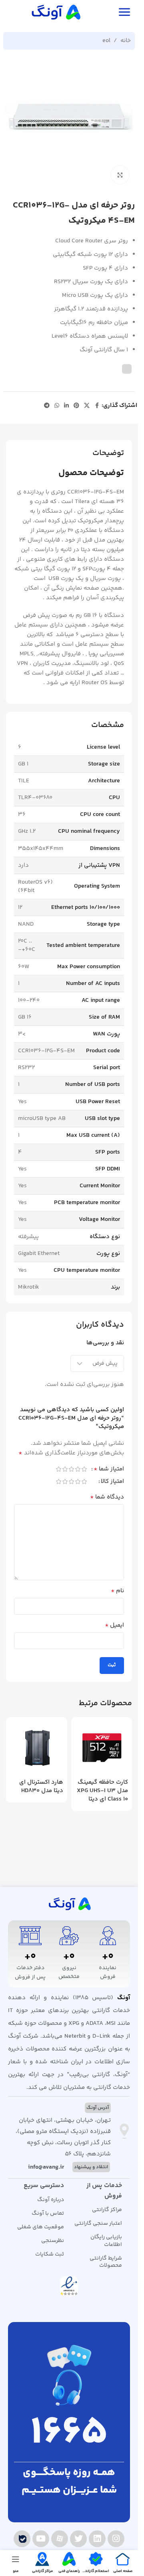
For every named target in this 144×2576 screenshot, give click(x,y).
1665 (69, 2434)
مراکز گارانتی (107, 2210)
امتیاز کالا (112, 1482)
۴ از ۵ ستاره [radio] (65, 1469)
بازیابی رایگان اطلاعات (106, 2241)
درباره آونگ (50, 2200)
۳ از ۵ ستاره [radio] (71, 1469)
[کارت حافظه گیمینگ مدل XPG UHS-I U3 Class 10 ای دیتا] (102, 1748)
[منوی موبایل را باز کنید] (124, 12)
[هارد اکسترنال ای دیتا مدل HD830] (37, 1748)
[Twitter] (78, 2539)
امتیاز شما (109, 1470)
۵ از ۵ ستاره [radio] (58, 1469)
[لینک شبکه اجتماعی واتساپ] (57, 406)
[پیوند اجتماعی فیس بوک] (97, 406)
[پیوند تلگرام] (47, 406)
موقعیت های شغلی (40, 2227)
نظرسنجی (52, 2241)
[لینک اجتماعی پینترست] (76, 406)
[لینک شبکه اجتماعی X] (87, 406)
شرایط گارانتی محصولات (106, 2262)
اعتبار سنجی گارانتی (98, 2224)
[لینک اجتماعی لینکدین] (66, 406)
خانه (126, 41)
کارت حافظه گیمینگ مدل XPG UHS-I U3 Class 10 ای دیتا (102, 1791)
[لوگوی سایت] (55, 12)
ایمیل (114, 1625)
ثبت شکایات (49, 2254)
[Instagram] (116, 2539)
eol (106, 41)
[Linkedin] (97, 2539)
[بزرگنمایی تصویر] (120, 175)
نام (117, 1591)
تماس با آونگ (48, 2213)
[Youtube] (41, 2539)
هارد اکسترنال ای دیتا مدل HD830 (41, 1786)
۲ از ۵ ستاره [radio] (78, 1469)
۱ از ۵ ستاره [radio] (84, 1469)
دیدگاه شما (107, 1497)
